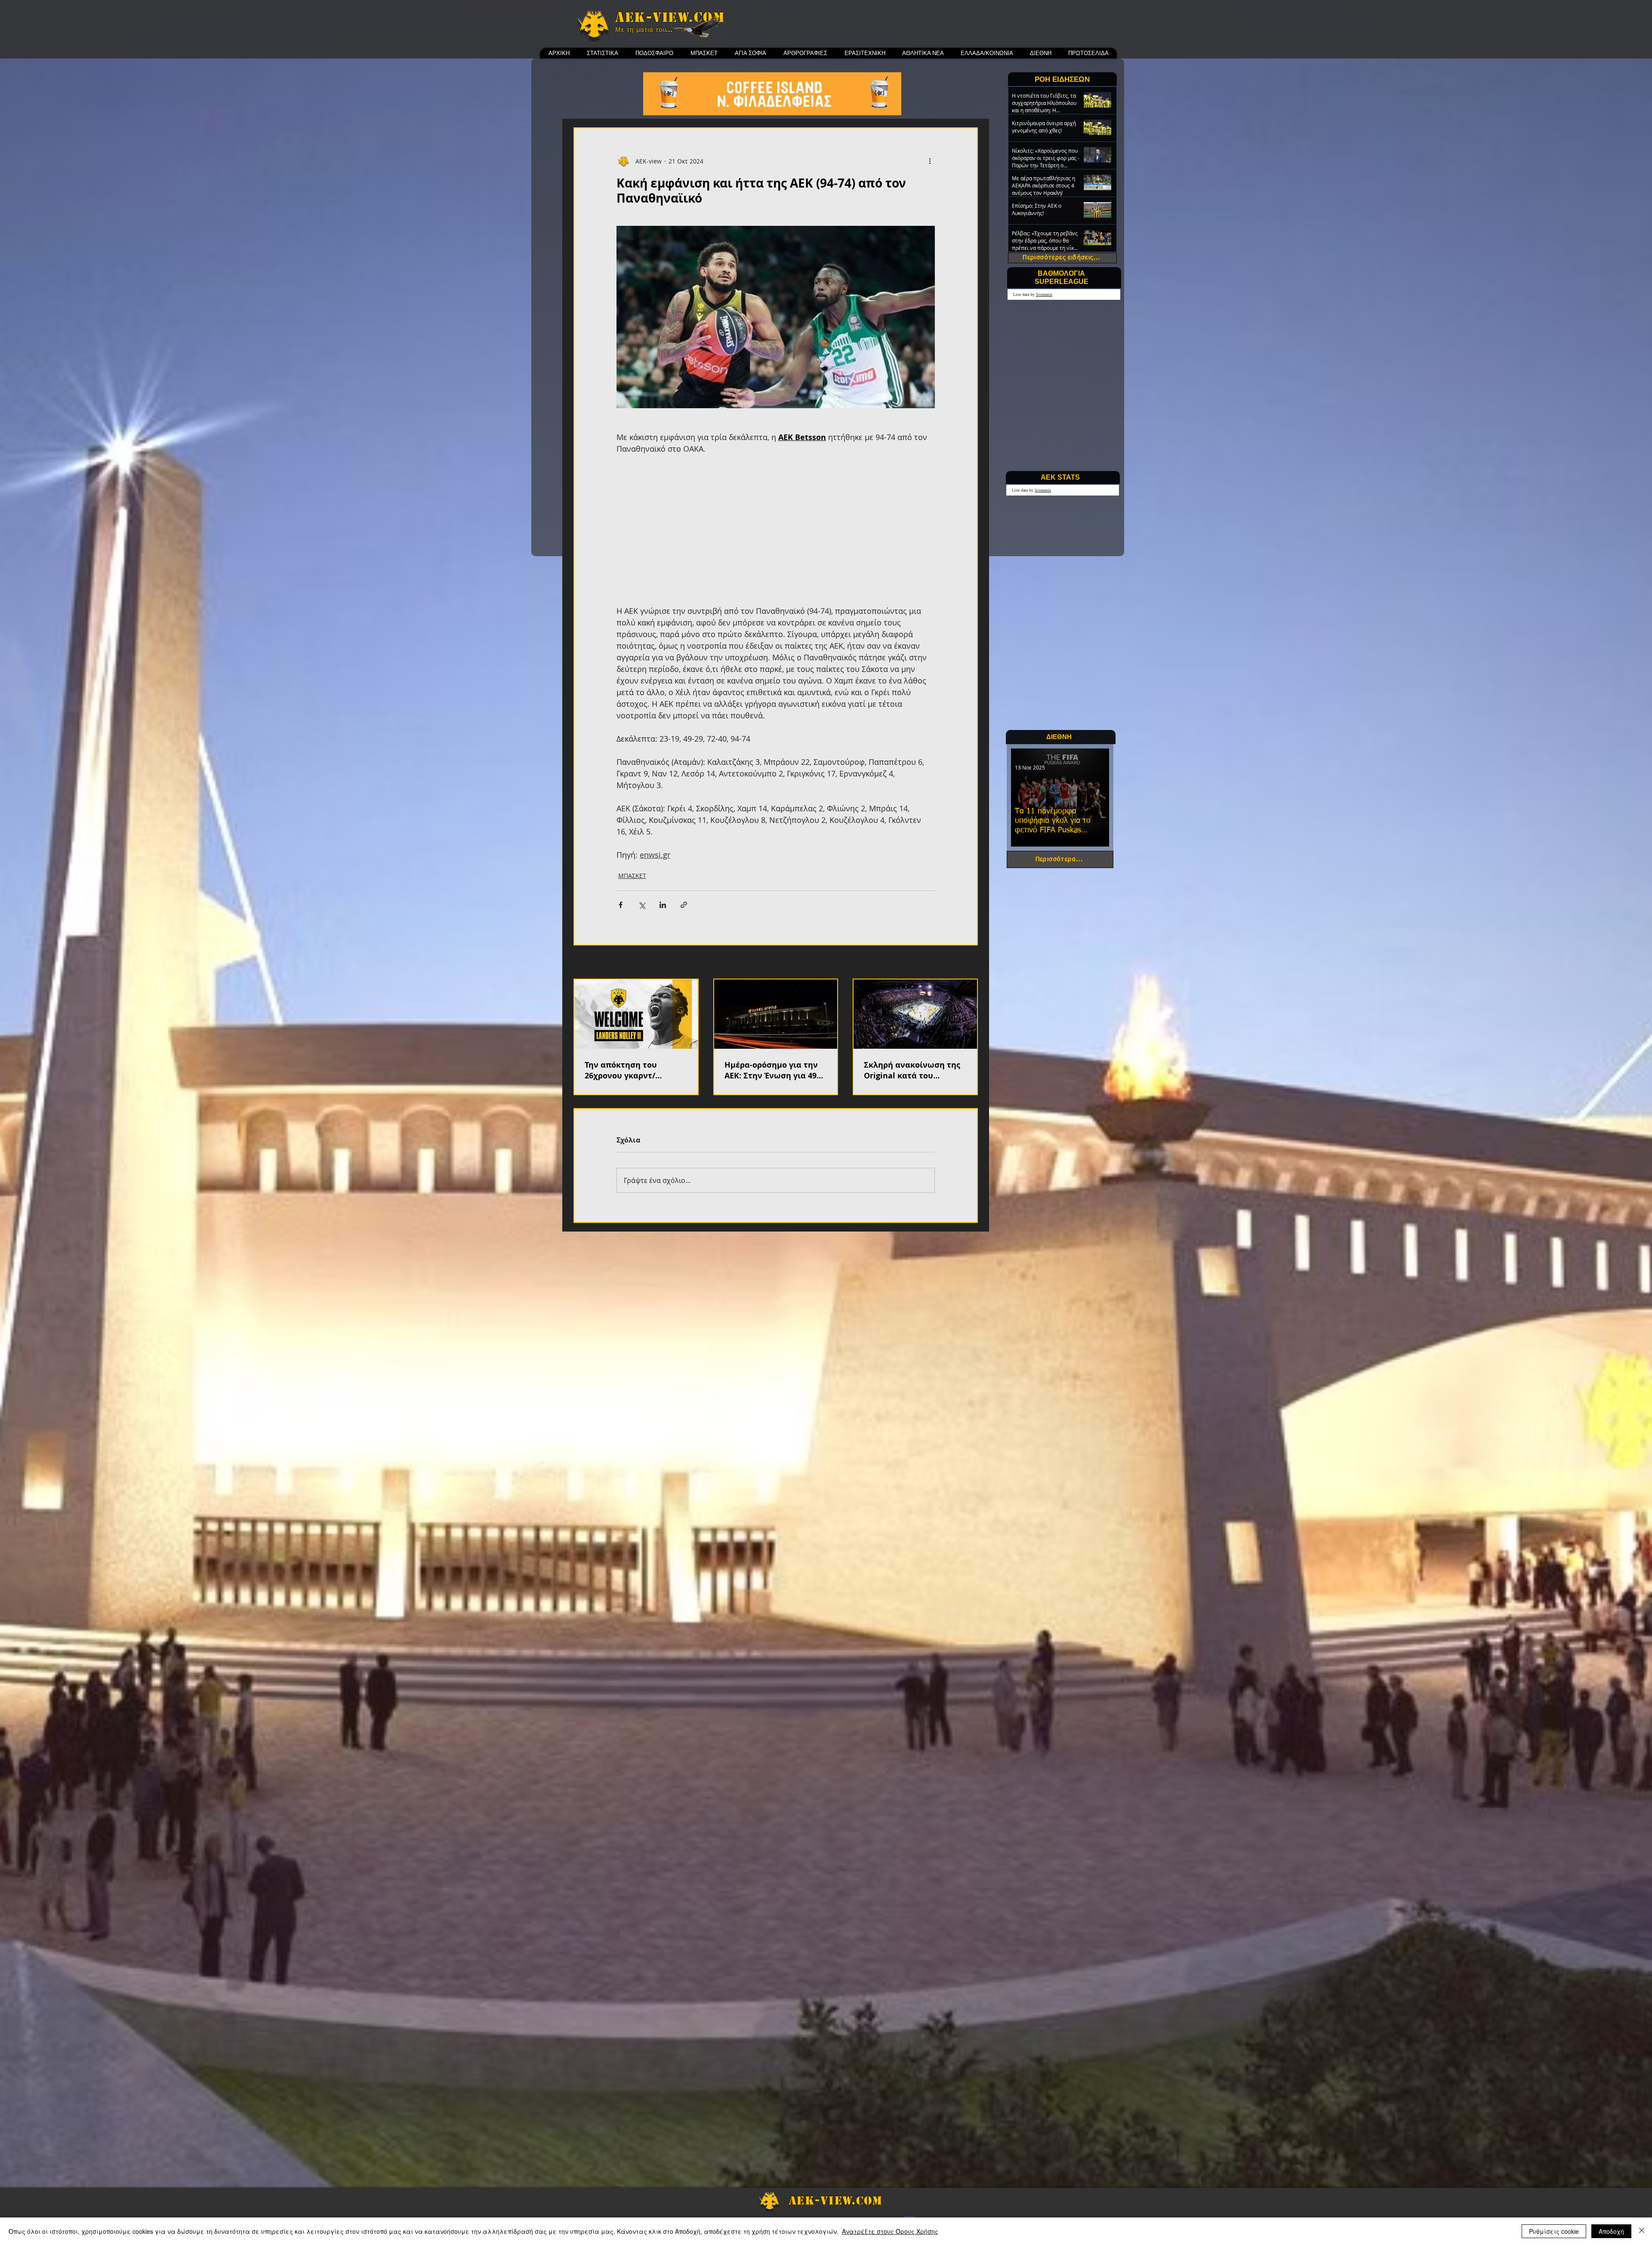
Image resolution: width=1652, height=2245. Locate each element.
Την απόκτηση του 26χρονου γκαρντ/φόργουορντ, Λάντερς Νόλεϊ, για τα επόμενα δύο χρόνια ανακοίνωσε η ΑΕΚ (636, 1070)
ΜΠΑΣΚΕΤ (632, 876)
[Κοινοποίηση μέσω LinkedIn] (663, 905)
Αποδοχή (1611, 2231)
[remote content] (776, 530)
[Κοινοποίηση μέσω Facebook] (621, 905)
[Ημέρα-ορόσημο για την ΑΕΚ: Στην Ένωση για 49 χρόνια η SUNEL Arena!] (776, 1014)
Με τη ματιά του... (644, 30)
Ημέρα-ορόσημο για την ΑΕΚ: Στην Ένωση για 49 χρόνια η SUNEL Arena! (771, 1070)
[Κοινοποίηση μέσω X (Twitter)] (642, 905)
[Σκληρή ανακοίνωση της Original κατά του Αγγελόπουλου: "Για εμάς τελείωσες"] (915, 1014)
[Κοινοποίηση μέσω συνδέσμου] (684, 905)
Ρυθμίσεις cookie (1554, 2231)
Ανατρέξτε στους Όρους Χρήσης (890, 2231)
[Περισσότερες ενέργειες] (930, 161)
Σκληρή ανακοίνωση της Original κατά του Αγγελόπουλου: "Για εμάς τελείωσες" (913, 1070)
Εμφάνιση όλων (955, 963)
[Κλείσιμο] (1642, 2231)
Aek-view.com (670, 17)
